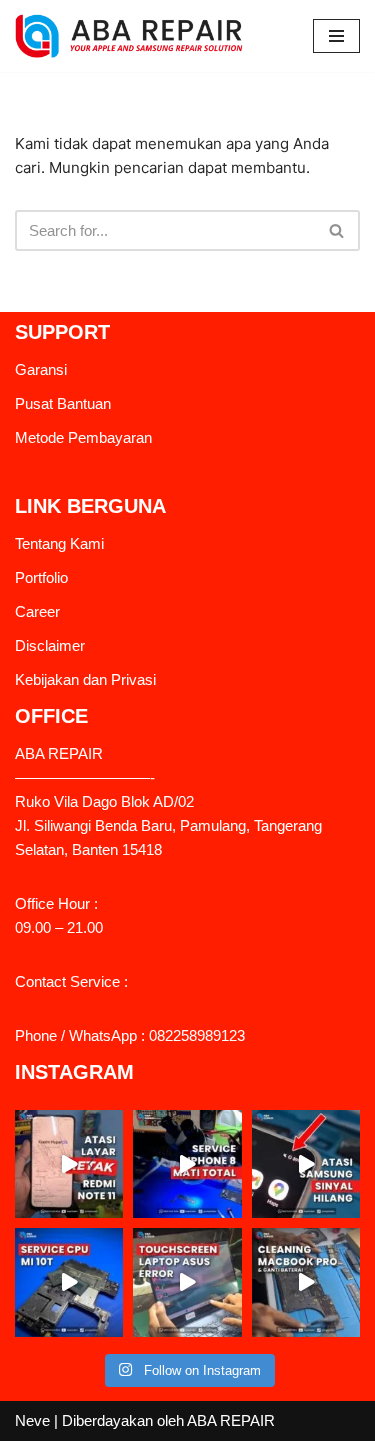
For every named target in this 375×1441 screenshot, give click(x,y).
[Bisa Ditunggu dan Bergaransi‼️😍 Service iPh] (187, 1164)
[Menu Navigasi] (336, 36)
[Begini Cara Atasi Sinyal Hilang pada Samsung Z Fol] (306, 1164)
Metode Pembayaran (83, 437)
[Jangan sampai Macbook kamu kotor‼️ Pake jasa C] (306, 1282)
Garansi (41, 369)
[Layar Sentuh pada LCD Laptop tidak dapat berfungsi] (187, 1282)
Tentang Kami (59, 543)
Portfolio (41, 577)
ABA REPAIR (231, 1420)
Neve (32, 1420)
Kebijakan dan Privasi (85, 679)
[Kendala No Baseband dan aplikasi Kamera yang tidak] (69, 1282)
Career (37, 611)
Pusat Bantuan (63, 403)
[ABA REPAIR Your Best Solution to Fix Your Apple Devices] (134, 36)
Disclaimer (50, 645)
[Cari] (337, 230)
